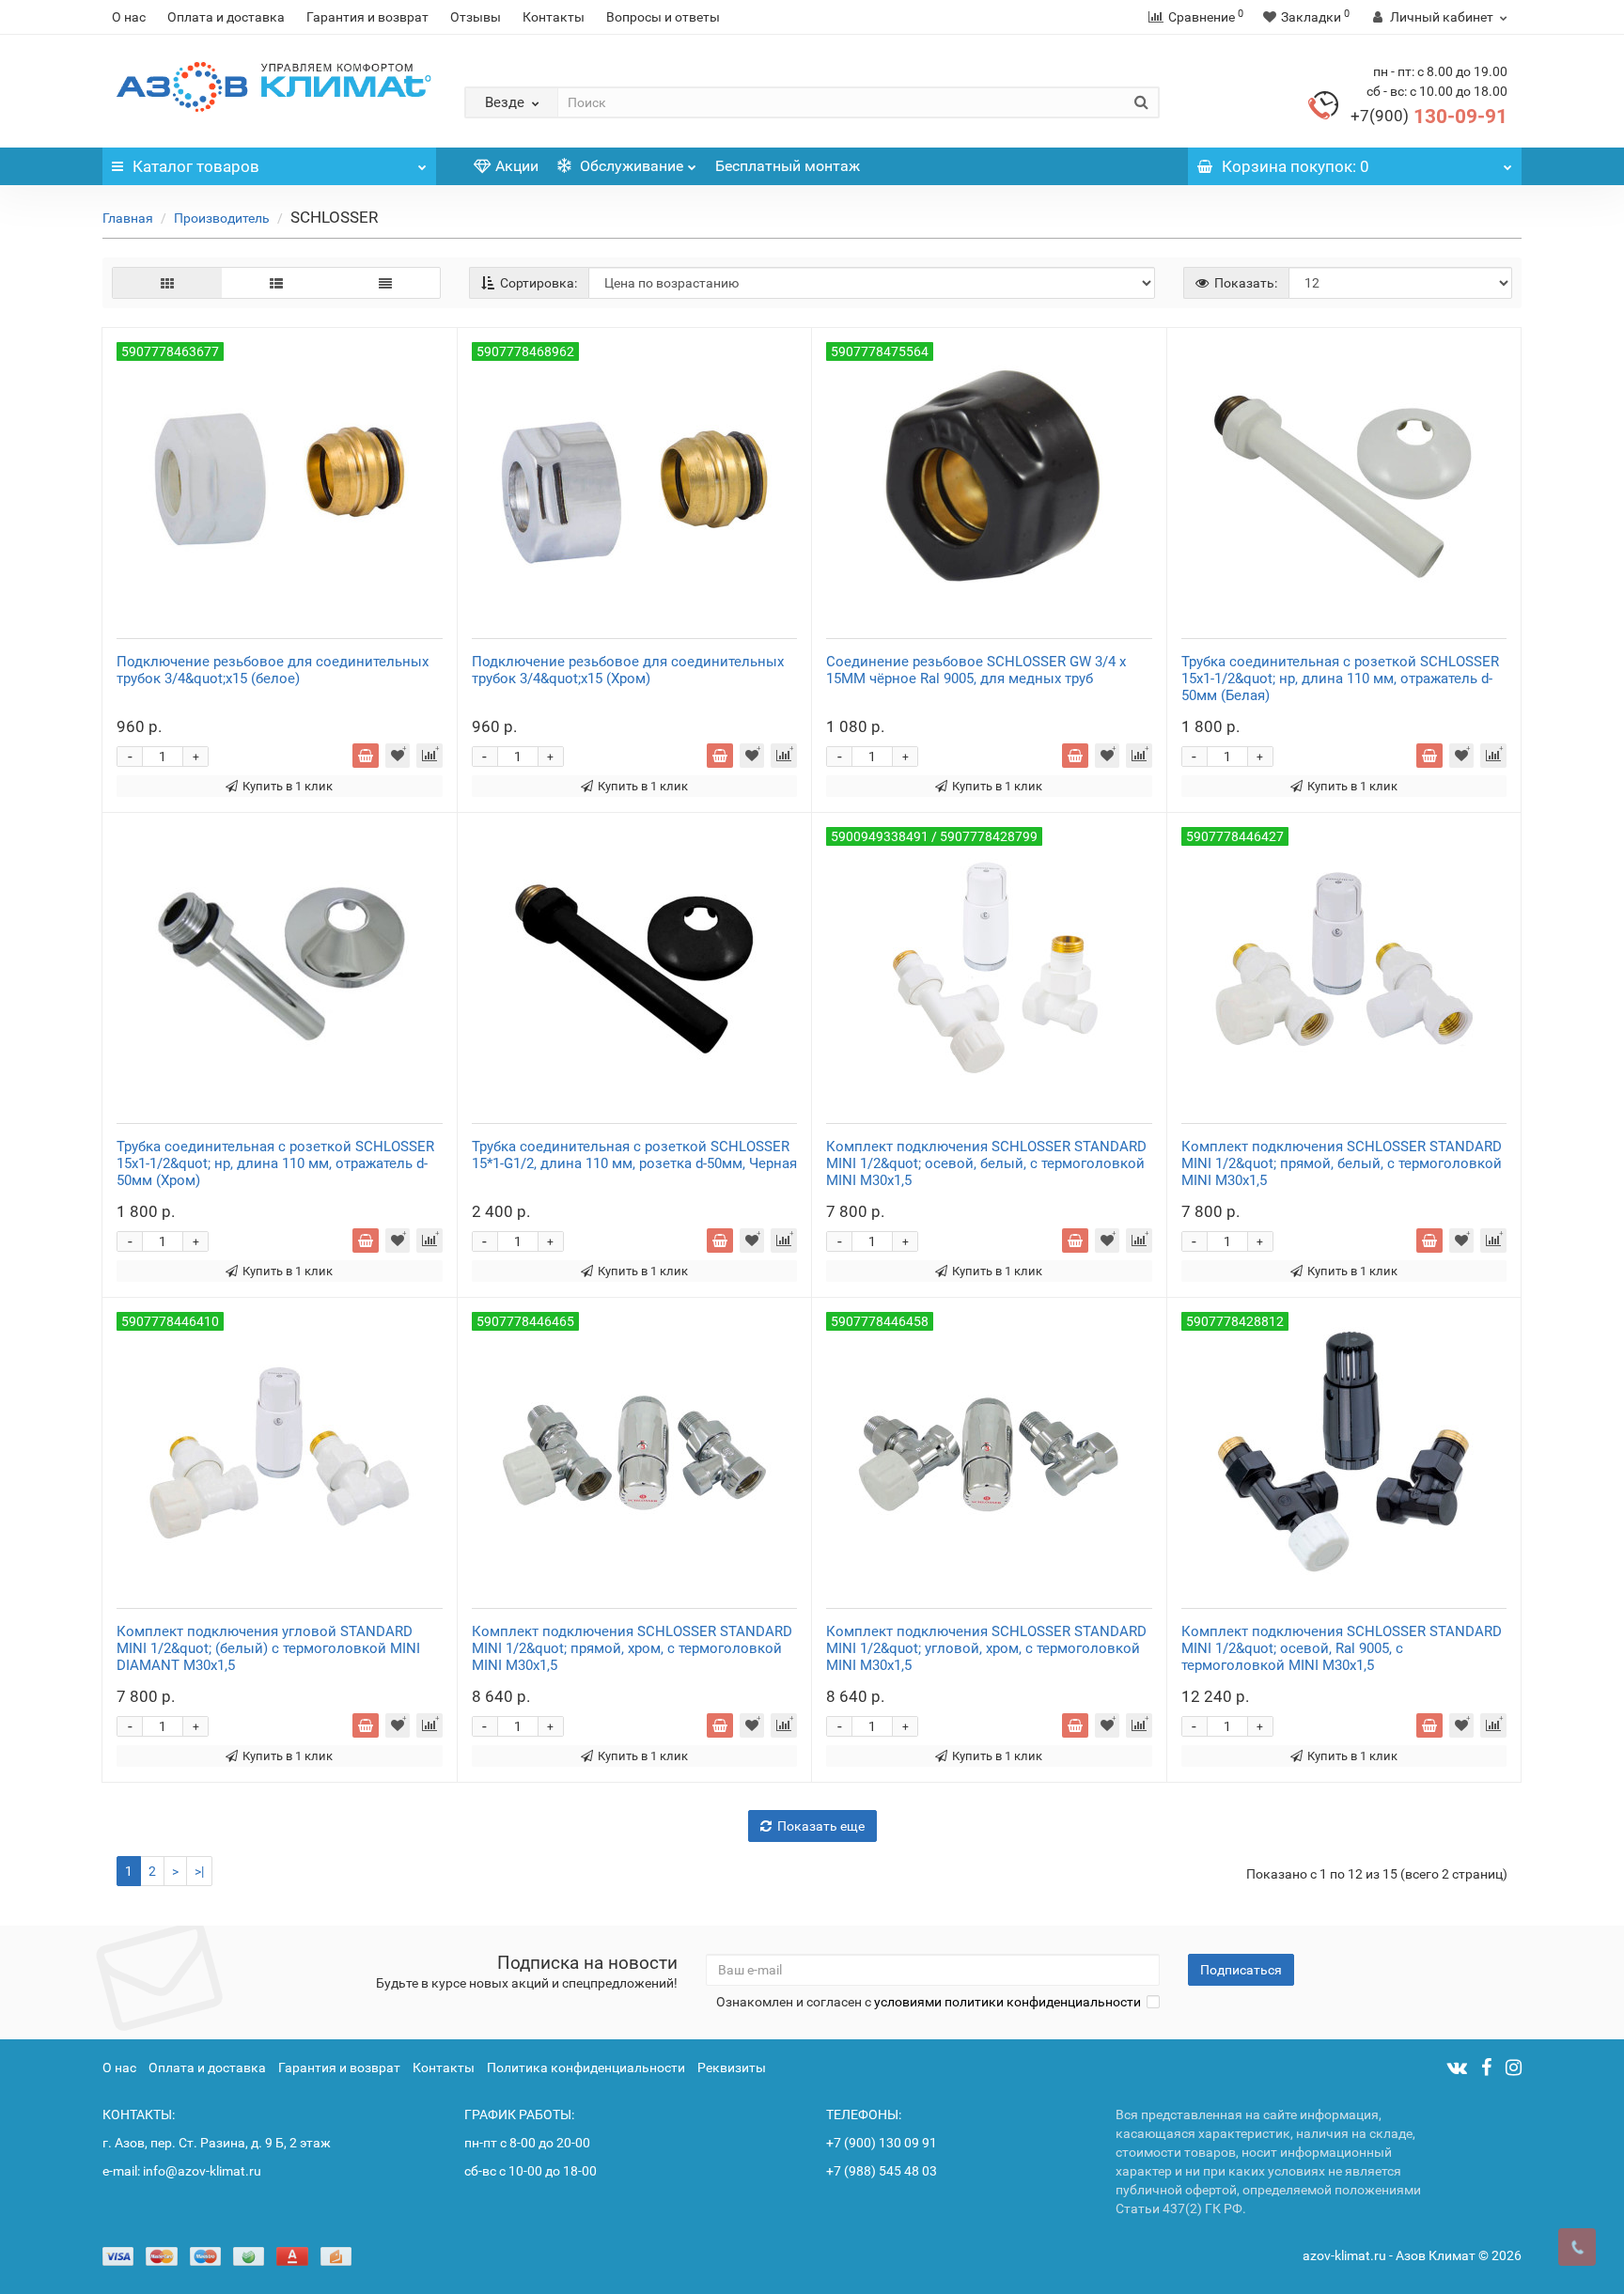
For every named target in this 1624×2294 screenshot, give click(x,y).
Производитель (222, 218)
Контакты (554, 17)
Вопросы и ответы (663, 17)
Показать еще (821, 1826)
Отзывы (476, 17)
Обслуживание (630, 166)
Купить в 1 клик (288, 786)
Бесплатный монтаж (788, 166)
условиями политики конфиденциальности (1007, 2002)
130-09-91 (1429, 117)
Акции (517, 166)
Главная (128, 218)
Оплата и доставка (226, 17)
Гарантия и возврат (367, 17)
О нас (129, 17)
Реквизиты (732, 2068)
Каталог (196, 166)
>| (199, 1871)
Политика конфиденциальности (586, 2068)
